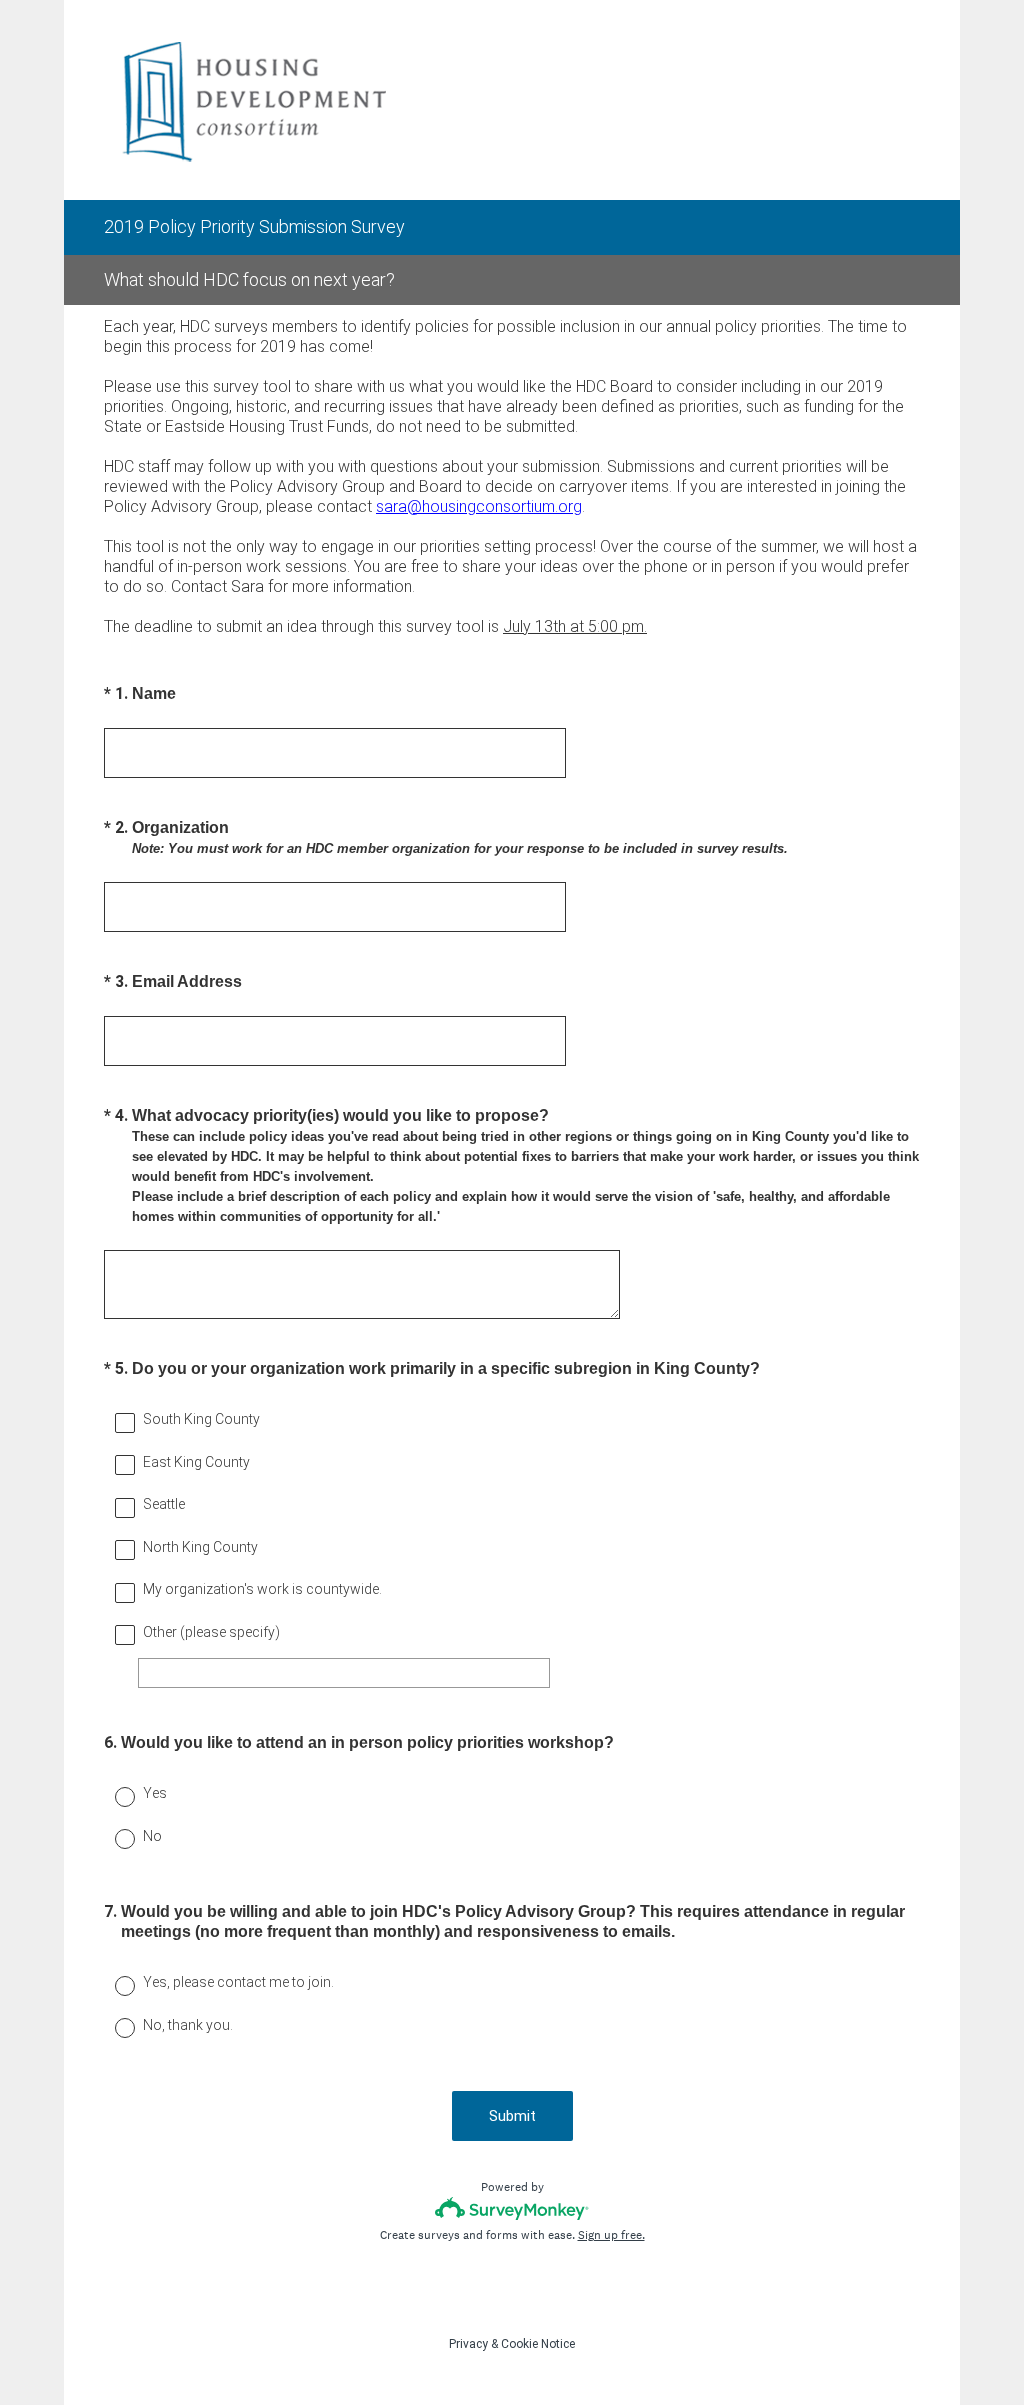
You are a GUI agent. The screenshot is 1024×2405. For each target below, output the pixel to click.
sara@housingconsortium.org (479, 506)
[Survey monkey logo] (512, 2208)
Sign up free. (611, 2235)
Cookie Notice (538, 2344)
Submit (512, 2116)
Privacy (468, 2344)
